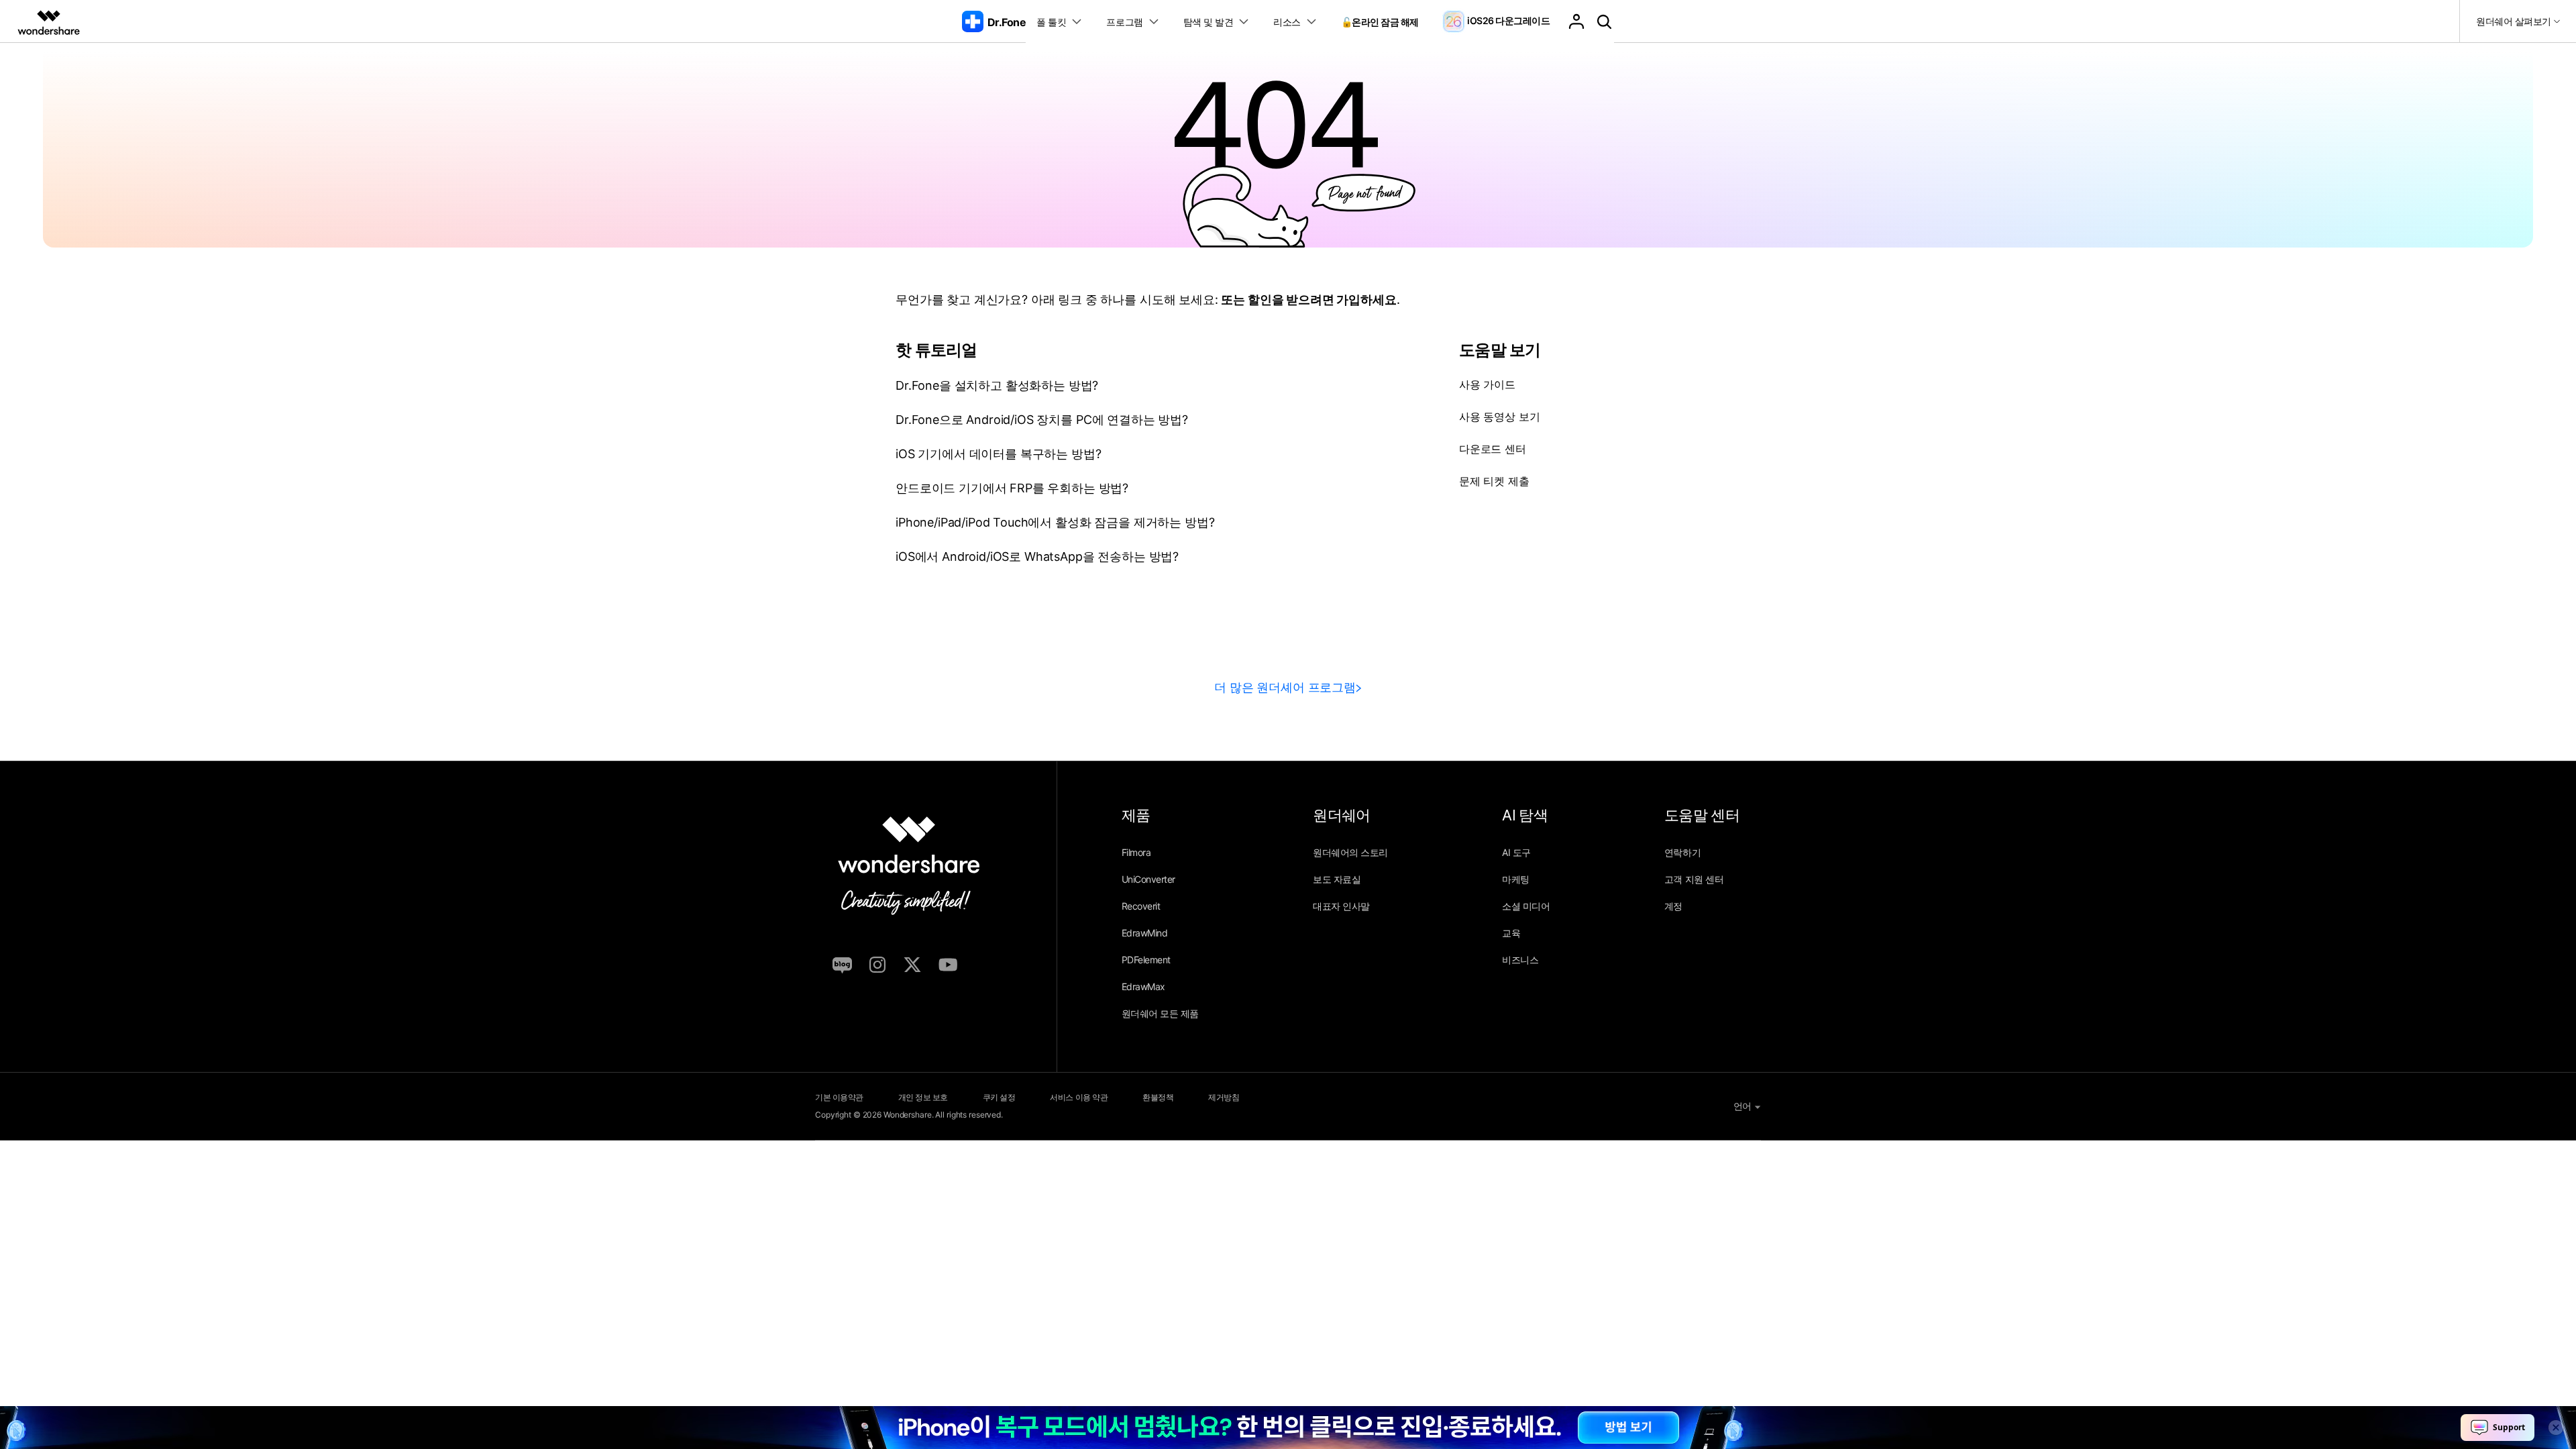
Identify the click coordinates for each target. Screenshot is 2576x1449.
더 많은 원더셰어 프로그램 (1285, 687)
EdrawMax (1143, 986)
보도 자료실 (1337, 879)
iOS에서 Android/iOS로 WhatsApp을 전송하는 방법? (1037, 556)
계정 (1673, 906)
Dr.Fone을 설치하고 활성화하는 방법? (997, 385)
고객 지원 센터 (1694, 879)
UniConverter (1148, 879)
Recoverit (1141, 906)
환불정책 (1158, 1097)
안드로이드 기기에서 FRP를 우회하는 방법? (1012, 488)
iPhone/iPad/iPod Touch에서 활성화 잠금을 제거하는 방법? (1055, 522)
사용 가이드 (1487, 384)
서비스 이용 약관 (1079, 1097)
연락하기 (1682, 852)
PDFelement (1146, 960)
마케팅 (1516, 879)
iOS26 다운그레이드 (1508, 20)
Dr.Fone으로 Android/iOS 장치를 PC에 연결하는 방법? (1042, 420)
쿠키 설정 (999, 1097)
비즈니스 (1520, 960)
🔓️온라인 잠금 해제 (1380, 22)
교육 (1511, 933)
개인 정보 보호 (923, 1097)
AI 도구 (1516, 852)
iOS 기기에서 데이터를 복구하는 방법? (998, 454)
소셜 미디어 (1526, 906)
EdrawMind (1145, 933)
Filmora (1136, 852)
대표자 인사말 (1341, 906)
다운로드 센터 (1493, 449)
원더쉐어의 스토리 (1350, 852)
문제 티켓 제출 (1494, 481)
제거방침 (1224, 1097)
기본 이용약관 (839, 1097)
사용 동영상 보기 (1500, 417)
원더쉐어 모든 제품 (1160, 1013)
